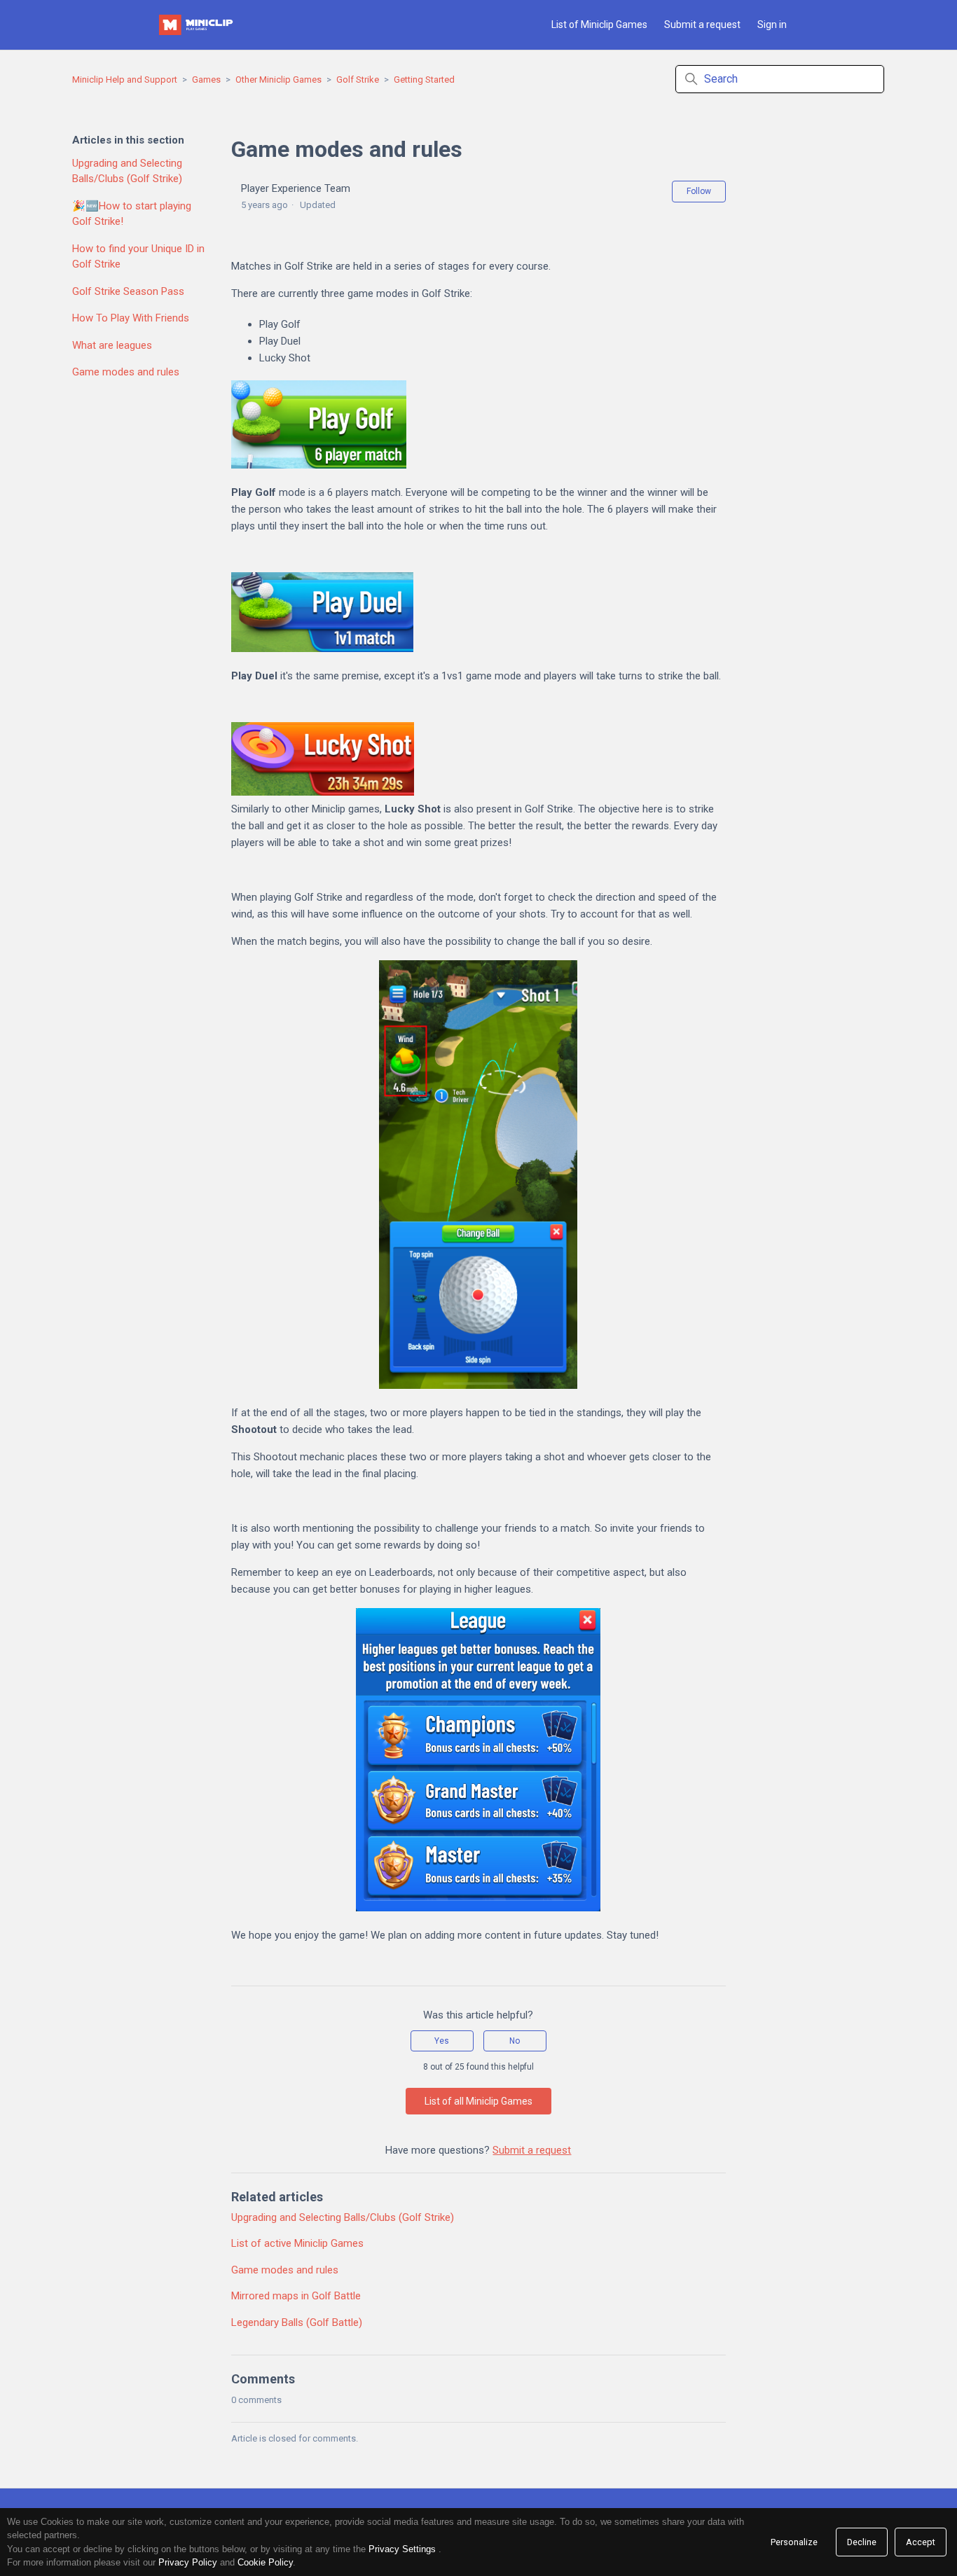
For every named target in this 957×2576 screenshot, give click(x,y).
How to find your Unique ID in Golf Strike (138, 257)
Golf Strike (358, 79)
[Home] (197, 25)
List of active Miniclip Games (297, 2243)
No (515, 2041)
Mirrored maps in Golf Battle (296, 2296)
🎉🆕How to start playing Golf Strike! (132, 214)
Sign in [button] (772, 25)
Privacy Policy (188, 2562)
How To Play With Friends (131, 318)
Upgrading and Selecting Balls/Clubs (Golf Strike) (127, 171)
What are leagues (112, 345)
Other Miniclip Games (278, 79)
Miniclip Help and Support (125, 79)
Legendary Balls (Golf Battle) (297, 2322)
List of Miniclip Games (599, 25)
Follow (699, 191)
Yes (442, 2041)
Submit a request (702, 25)
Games (206, 79)
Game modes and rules (126, 372)
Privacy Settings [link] (402, 2549)
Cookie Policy (265, 2562)
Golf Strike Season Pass (128, 291)
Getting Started (424, 79)
